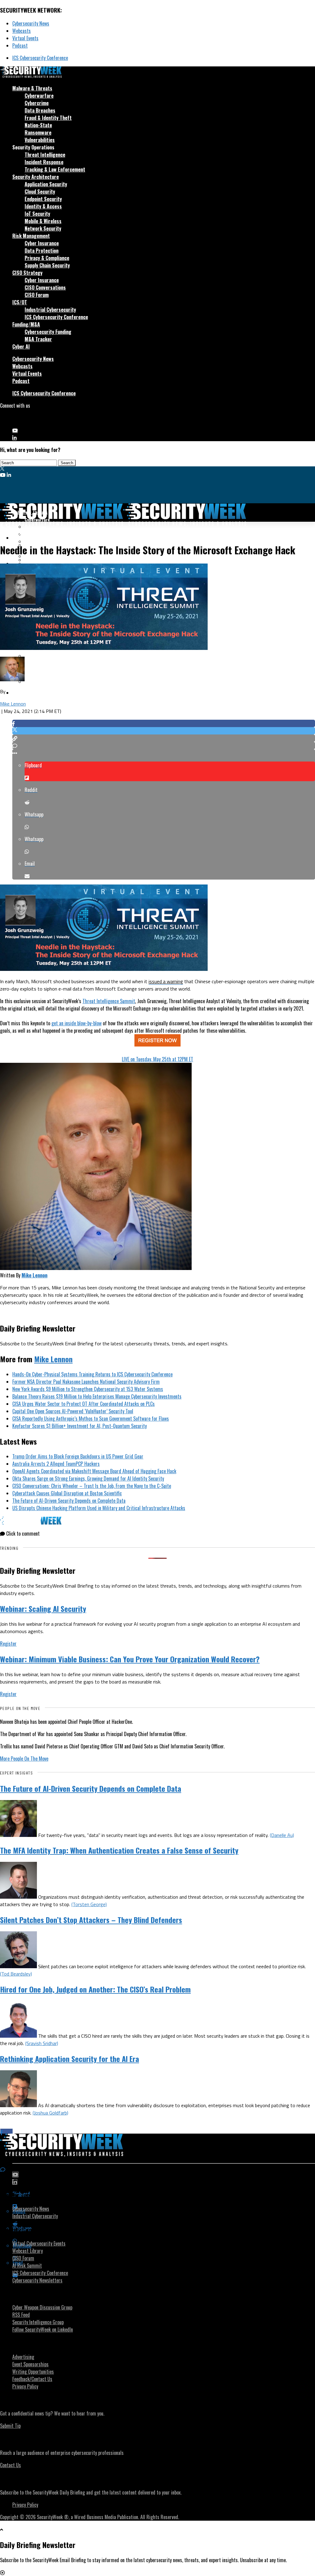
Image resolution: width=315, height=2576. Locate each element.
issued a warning (166, 981)
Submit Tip (10, 2426)
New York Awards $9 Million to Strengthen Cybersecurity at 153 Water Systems (88, 1389)
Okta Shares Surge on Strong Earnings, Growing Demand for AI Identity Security (88, 1478)
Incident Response (44, 162)
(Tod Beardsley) (16, 1974)
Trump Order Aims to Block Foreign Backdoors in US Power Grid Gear (78, 1456)
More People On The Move (24, 1759)
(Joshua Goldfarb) (50, 2113)
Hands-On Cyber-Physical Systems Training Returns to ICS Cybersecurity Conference (92, 1374)
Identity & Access (43, 206)
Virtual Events (25, 38)
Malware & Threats (32, 88)
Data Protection (42, 251)
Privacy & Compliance (47, 258)
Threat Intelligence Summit (109, 1001)
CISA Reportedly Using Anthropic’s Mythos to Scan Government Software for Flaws (91, 1419)
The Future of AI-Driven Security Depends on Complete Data (69, 1501)
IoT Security (37, 214)
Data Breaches (40, 110)
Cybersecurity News (31, 23)
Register (8, 1644)
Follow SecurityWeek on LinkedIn (43, 2329)
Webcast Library (28, 2251)
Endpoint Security (43, 199)
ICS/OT (20, 302)
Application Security (46, 184)
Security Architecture (36, 177)
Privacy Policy (25, 2386)
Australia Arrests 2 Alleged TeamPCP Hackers (56, 1464)
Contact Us (10, 2465)
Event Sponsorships (30, 2364)
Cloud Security (40, 192)
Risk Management (31, 236)
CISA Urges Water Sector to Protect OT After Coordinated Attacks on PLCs (84, 1404)
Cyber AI (21, 346)
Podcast (20, 46)
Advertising (23, 2357)
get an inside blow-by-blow (76, 1023)
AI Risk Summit (27, 2265)
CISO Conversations (45, 287)
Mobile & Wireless (43, 221)
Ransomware (38, 133)
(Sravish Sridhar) (42, 2043)
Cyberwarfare (39, 96)
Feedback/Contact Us (32, 2379)
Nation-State (38, 125)
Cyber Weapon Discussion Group (42, 2307)
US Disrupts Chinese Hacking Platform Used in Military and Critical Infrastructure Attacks (99, 1508)
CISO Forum (37, 295)
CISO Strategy (27, 273)
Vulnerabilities (40, 140)
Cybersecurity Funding (48, 332)
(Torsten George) (89, 1904)
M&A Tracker (38, 339)
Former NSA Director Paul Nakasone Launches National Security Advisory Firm (86, 1382)
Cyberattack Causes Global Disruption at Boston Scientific (67, 1493)
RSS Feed (21, 2315)
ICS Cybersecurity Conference (40, 58)
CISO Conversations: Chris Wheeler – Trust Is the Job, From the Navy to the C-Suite (92, 1486)
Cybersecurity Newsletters (37, 2280)
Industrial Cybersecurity (50, 310)
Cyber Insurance (42, 243)
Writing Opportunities (33, 2372)
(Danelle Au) (282, 1835)
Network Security (43, 228)
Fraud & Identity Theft (48, 118)
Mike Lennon (13, 704)
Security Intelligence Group (38, 2322)
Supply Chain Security (47, 265)
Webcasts (22, 31)
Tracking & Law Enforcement (55, 169)
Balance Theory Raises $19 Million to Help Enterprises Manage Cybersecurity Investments (97, 1396)
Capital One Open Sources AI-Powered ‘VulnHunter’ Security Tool (73, 1411)
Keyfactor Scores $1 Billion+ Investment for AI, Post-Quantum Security (80, 1426)
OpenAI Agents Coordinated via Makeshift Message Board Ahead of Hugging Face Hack (94, 1471)
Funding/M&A (26, 324)
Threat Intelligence (45, 155)
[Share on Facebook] (164, 723)
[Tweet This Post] (164, 731)
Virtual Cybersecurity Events (39, 2243)
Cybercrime (37, 103)
